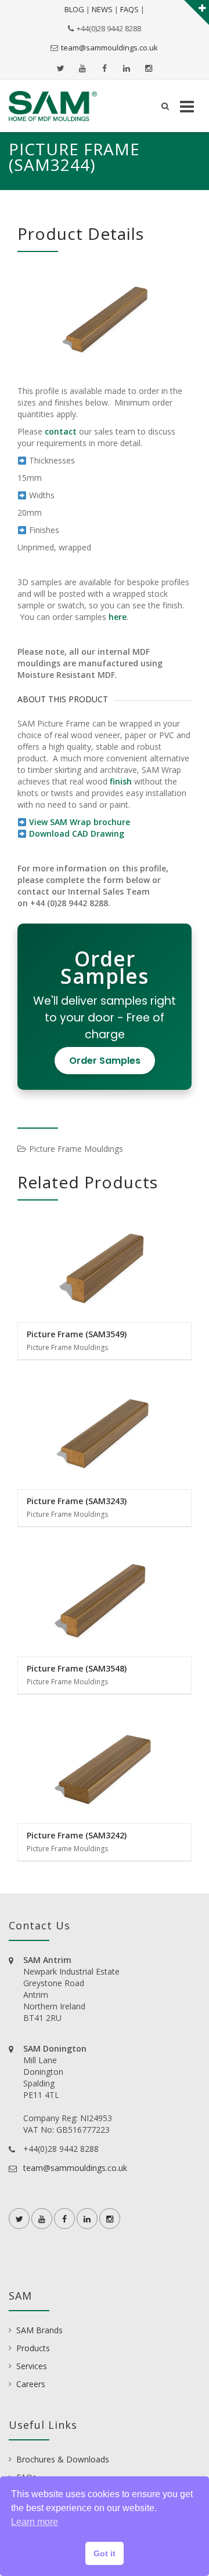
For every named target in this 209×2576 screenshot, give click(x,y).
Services (32, 2366)
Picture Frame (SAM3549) (77, 1334)
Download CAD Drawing (77, 833)
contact (61, 431)
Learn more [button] (35, 2522)
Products (33, 2348)
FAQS (129, 9)
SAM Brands (39, 2330)
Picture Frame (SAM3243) (77, 1501)
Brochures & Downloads (63, 2459)
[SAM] (53, 106)
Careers (31, 2384)
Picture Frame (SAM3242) (77, 1835)
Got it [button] (105, 2553)
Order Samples (105, 1061)
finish (121, 781)
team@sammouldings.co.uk (109, 48)
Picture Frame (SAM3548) (77, 1668)
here (118, 617)
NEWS (102, 9)
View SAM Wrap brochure (80, 822)
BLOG (74, 9)
